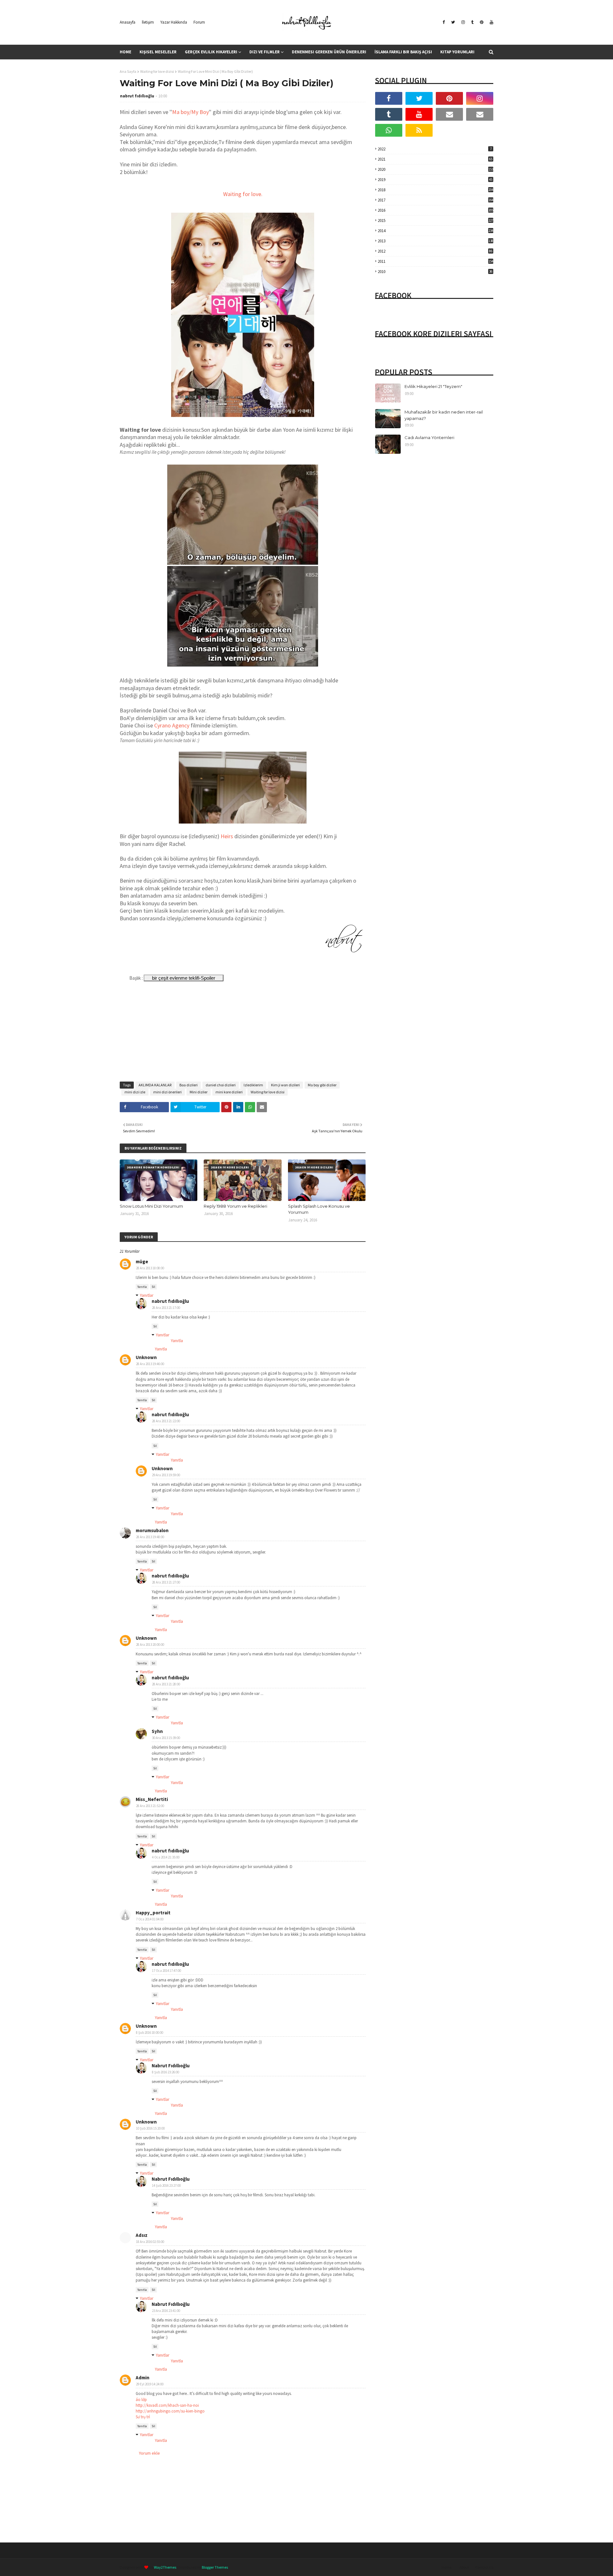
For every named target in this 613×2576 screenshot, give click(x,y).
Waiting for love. (243, 194)
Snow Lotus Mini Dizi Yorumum (151, 1206)
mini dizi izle (135, 1092)
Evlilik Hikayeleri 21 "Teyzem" (433, 386)
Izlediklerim (253, 1085)
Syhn (157, 1731)
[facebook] (444, 22)
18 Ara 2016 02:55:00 (150, 2242)
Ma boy (181, 112)
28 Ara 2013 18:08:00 (150, 1268)
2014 (435, 231)
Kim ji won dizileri (285, 1085)
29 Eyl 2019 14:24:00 (150, 2384)
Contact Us (484, 2567)
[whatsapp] (389, 130)
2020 (435, 169)
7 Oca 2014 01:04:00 (150, 1919)
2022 (435, 149)
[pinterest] (482, 22)
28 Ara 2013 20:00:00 (150, 1645)
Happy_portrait (153, 1913)
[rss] (419, 130)
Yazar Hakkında (174, 22)
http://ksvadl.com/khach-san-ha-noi (167, 2405)
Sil (153, 1287)
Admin (143, 2378)
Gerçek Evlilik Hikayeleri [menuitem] (211, 52)
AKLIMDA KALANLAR (155, 1085)
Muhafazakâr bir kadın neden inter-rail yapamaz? (444, 415)
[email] (449, 114)
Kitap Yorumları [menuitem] (457, 52)
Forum (199, 22)
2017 (435, 200)
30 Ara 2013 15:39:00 (166, 1738)
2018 (435, 190)
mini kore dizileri (229, 1092)
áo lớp (141, 2400)
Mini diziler (199, 1092)
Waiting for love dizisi (157, 71)
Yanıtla (142, 1287)
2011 (435, 261)
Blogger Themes (215, 2567)
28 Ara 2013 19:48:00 (150, 1537)
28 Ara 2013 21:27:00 (166, 1582)
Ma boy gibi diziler (322, 1085)
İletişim (148, 22)
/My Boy (199, 112)
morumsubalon (152, 1530)
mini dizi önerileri (167, 1092)
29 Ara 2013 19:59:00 (166, 1475)
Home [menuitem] (125, 52)
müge (142, 1261)
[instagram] (463, 22)
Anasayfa (128, 22)
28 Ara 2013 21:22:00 (166, 1421)
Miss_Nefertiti (152, 1799)
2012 (435, 251)
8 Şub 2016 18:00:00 (150, 2033)
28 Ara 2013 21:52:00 (150, 1806)
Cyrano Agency (171, 725)
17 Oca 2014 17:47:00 (166, 1971)
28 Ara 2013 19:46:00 (150, 1364)
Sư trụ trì (143, 2417)
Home (447, 2567)
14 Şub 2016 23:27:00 (166, 2185)
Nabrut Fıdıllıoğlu (171, 2066)
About (464, 2567)
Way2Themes (165, 2567)
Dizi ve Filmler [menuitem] (265, 52)
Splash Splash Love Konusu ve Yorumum (319, 1209)
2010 (435, 272)
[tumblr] (472, 22)
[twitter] (453, 22)
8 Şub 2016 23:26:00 (166, 2072)
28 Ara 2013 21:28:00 (166, 1684)
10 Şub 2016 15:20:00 (150, 2128)
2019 (435, 180)
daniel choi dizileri (221, 1085)
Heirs (227, 836)
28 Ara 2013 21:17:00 (166, 1308)
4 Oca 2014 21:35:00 (166, 1857)
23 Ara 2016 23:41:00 (166, 2311)
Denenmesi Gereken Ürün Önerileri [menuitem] (329, 52)
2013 (435, 241)
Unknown (146, 1357)
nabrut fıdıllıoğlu (137, 96)
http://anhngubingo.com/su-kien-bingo (170, 2411)
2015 (435, 220)
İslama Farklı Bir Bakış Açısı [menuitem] (403, 52)
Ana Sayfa (128, 71)
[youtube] (491, 22)
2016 (435, 210)
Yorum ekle (149, 2453)
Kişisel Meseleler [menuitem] (158, 52)
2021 (435, 159)
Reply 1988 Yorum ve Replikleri (235, 1206)
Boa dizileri (189, 1085)
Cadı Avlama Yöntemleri (429, 437)
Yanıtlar (147, 1295)
